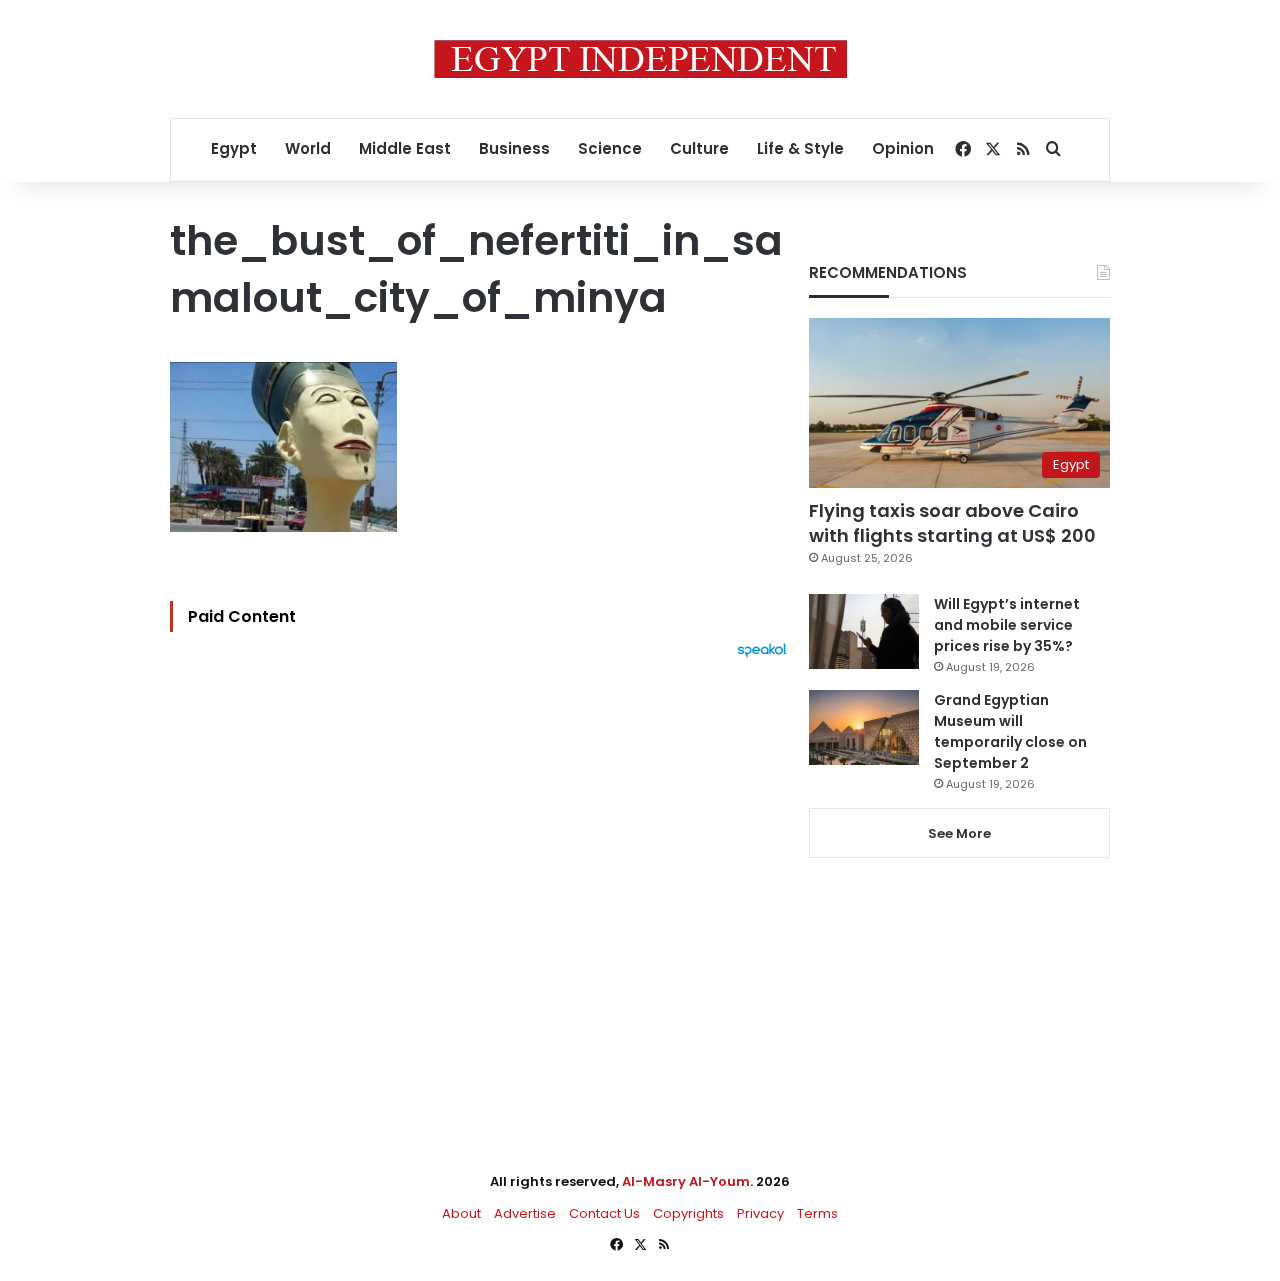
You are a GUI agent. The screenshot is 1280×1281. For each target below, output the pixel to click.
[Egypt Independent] (640, 59)
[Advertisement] (483, 878)
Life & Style (800, 148)
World (308, 148)
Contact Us (604, 1213)
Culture (699, 148)
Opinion (903, 148)
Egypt (234, 148)
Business (514, 148)
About (461, 1213)
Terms (817, 1213)
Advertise (525, 1213)
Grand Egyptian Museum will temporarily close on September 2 (1010, 731)
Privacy (760, 1213)
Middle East (405, 148)
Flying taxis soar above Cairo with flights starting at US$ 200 (952, 523)
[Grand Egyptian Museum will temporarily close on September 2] (864, 727)
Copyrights (688, 1213)
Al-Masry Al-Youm (686, 1181)
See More (959, 833)
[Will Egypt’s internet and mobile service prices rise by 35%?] (864, 631)
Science (610, 148)
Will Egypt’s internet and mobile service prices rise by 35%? (1007, 625)
